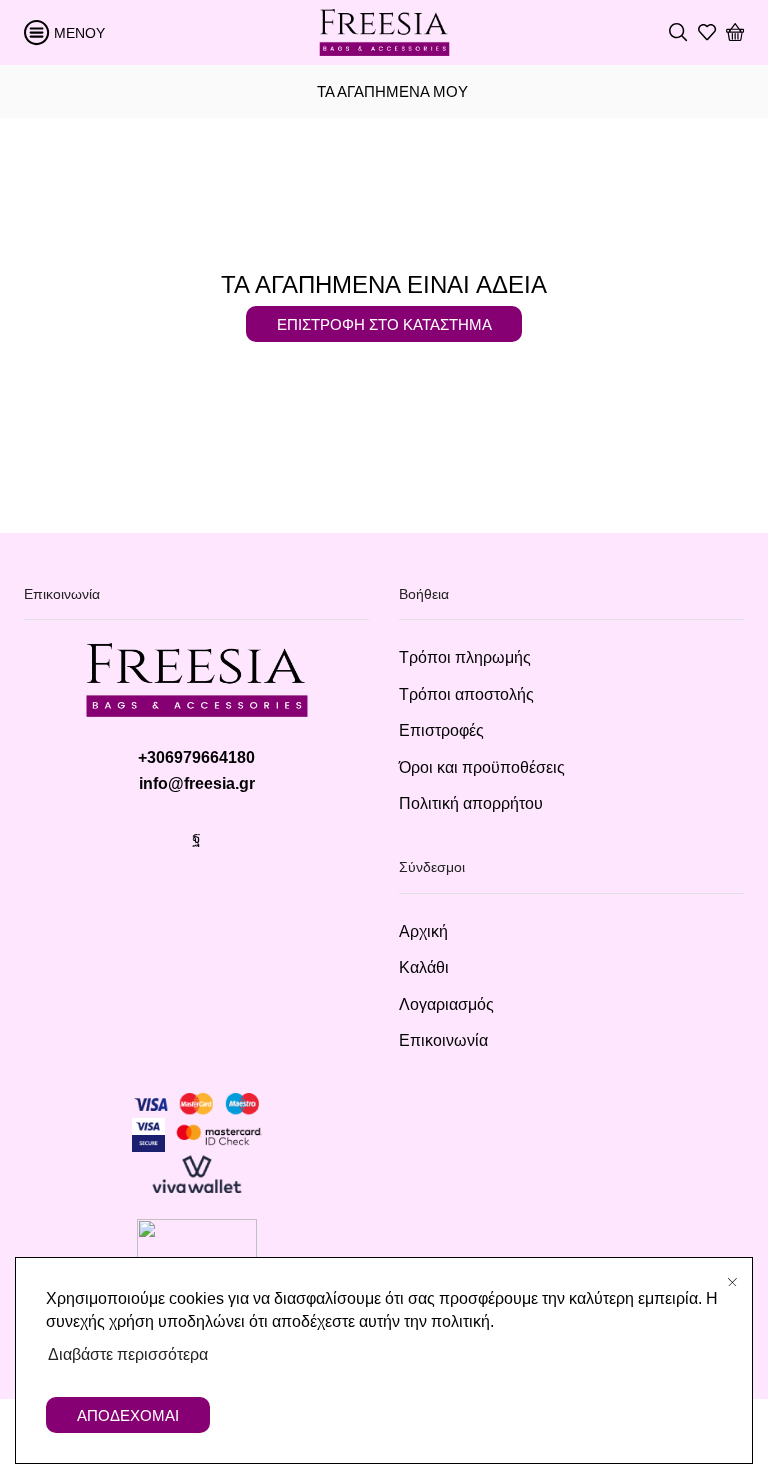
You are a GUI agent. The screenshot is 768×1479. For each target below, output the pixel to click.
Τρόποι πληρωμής (465, 657)
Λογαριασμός (446, 1004)
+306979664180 (196, 757)
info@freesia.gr (197, 783)
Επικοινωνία (443, 1040)
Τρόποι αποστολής (466, 694)
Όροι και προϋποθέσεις (482, 767)
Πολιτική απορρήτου (471, 803)
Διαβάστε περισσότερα (128, 1354)
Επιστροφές (441, 730)
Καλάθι (424, 967)
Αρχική (423, 931)
